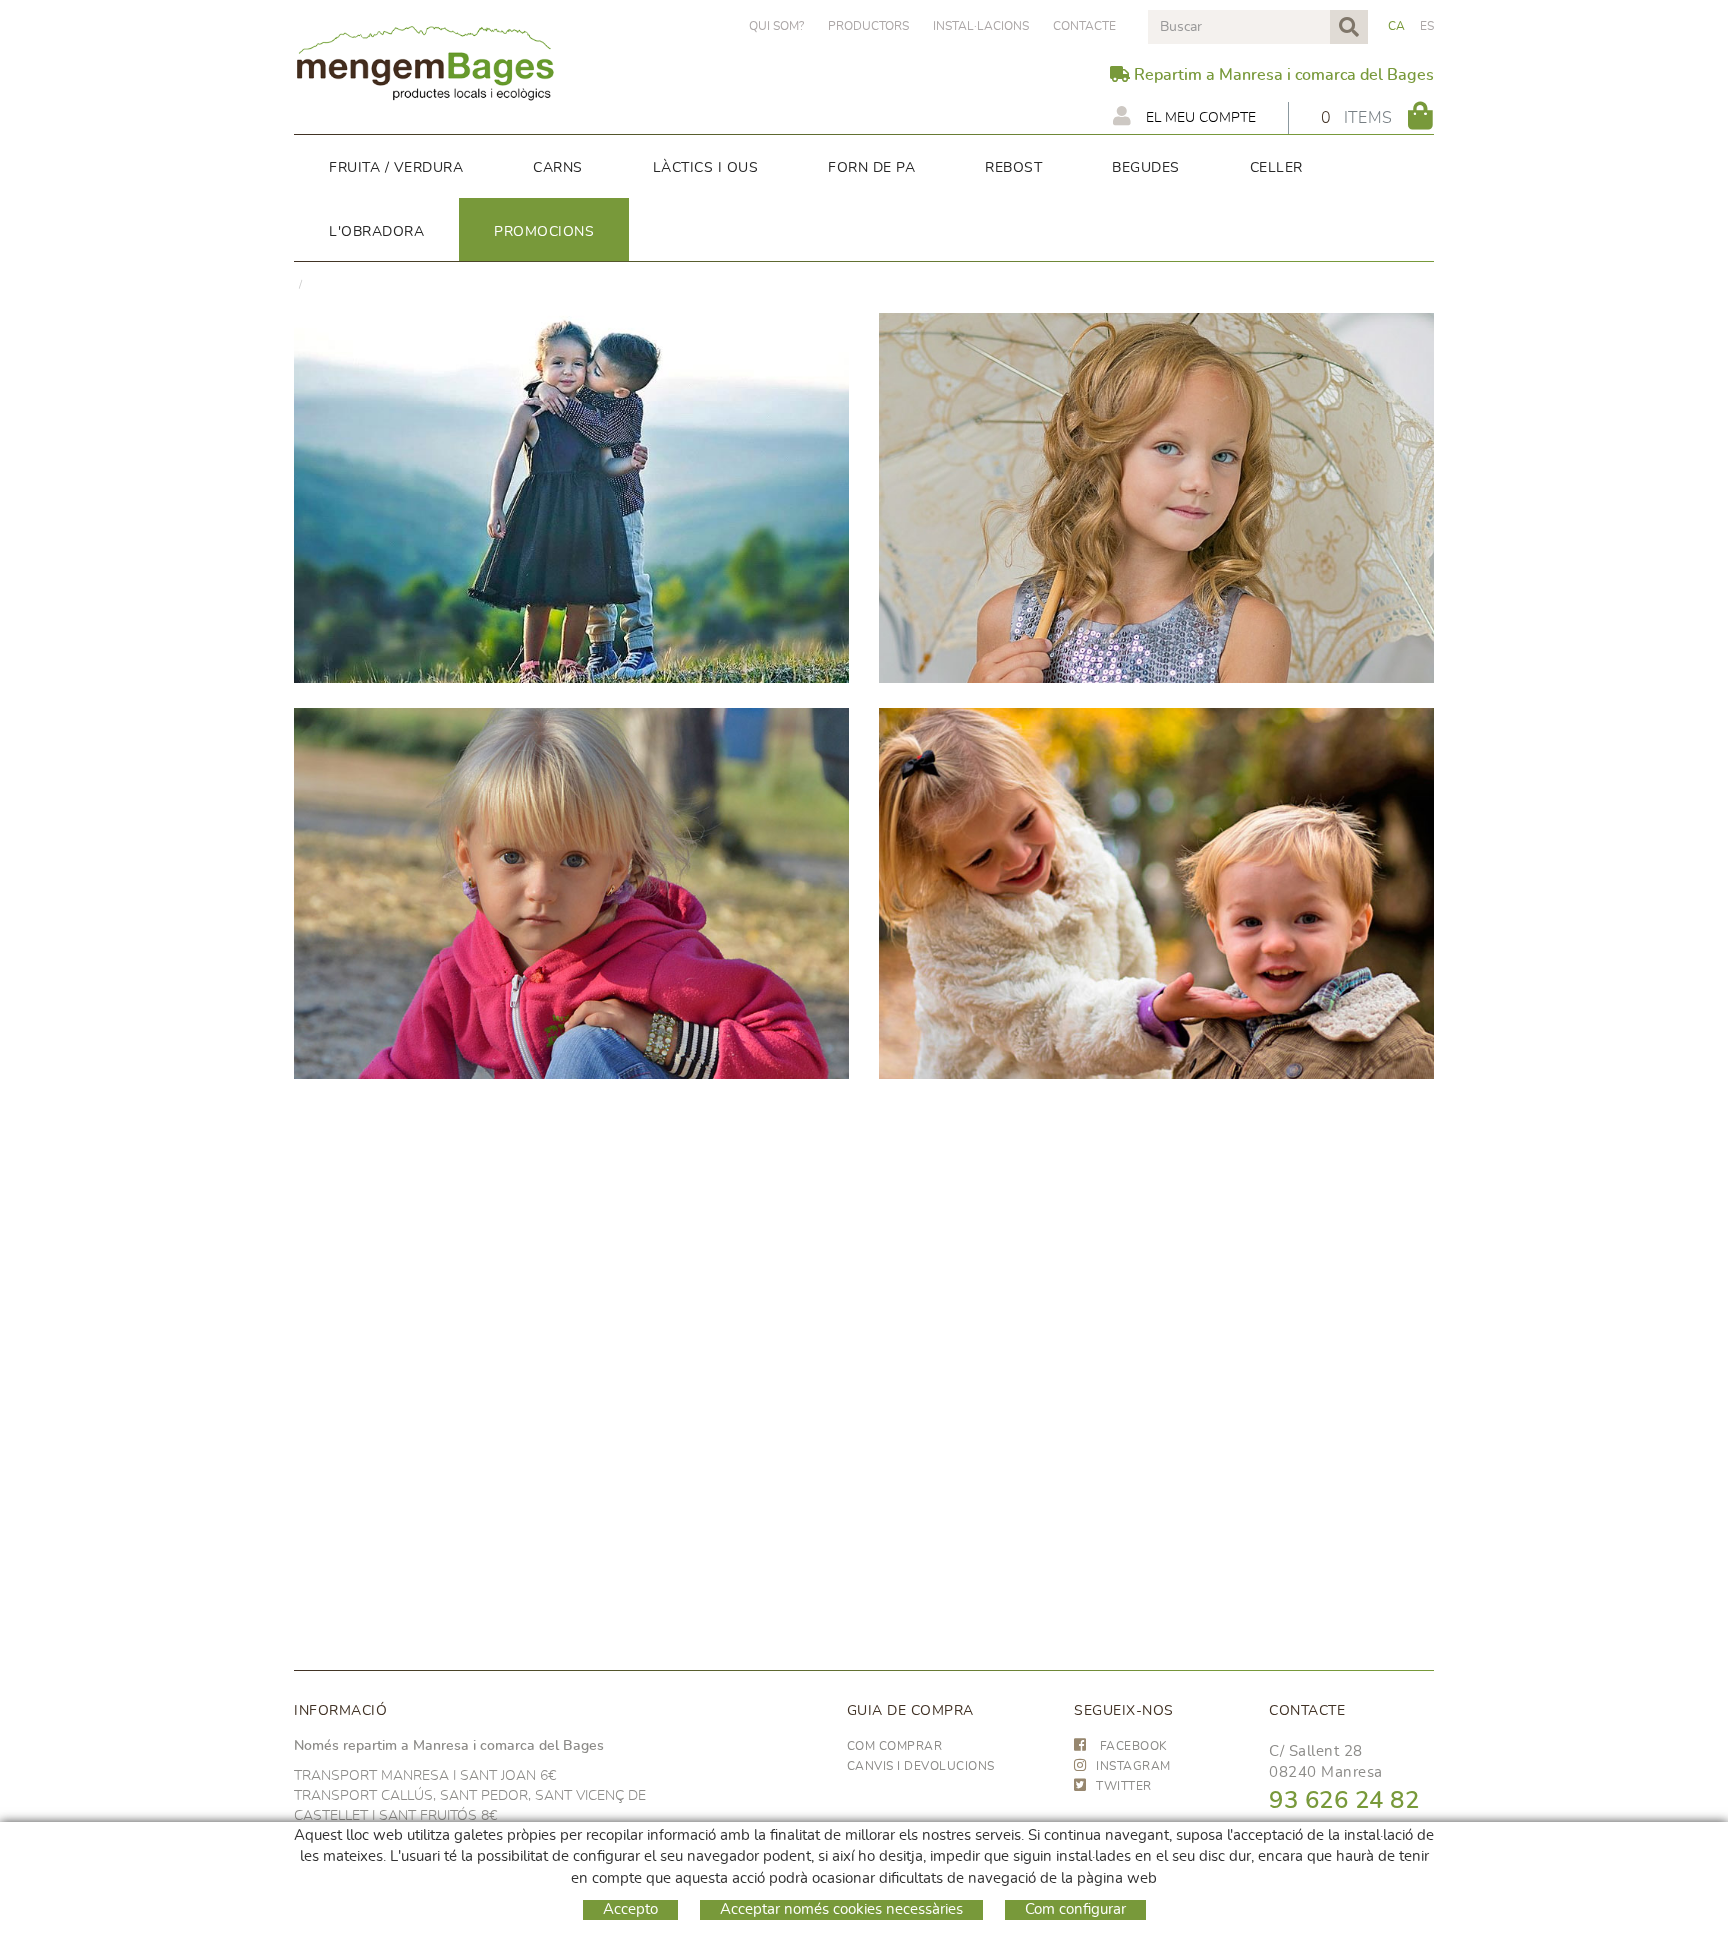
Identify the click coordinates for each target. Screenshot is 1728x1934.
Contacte (1084, 26)
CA (1397, 26)
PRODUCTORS (868, 26)
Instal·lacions (981, 26)
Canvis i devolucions (921, 1766)
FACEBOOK (1132, 1746)
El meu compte (1199, 118)
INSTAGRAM (1133, 1766)
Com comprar (895, 1746)
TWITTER (1124, 1786)
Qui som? (776, 26)
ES (1427, 26)
